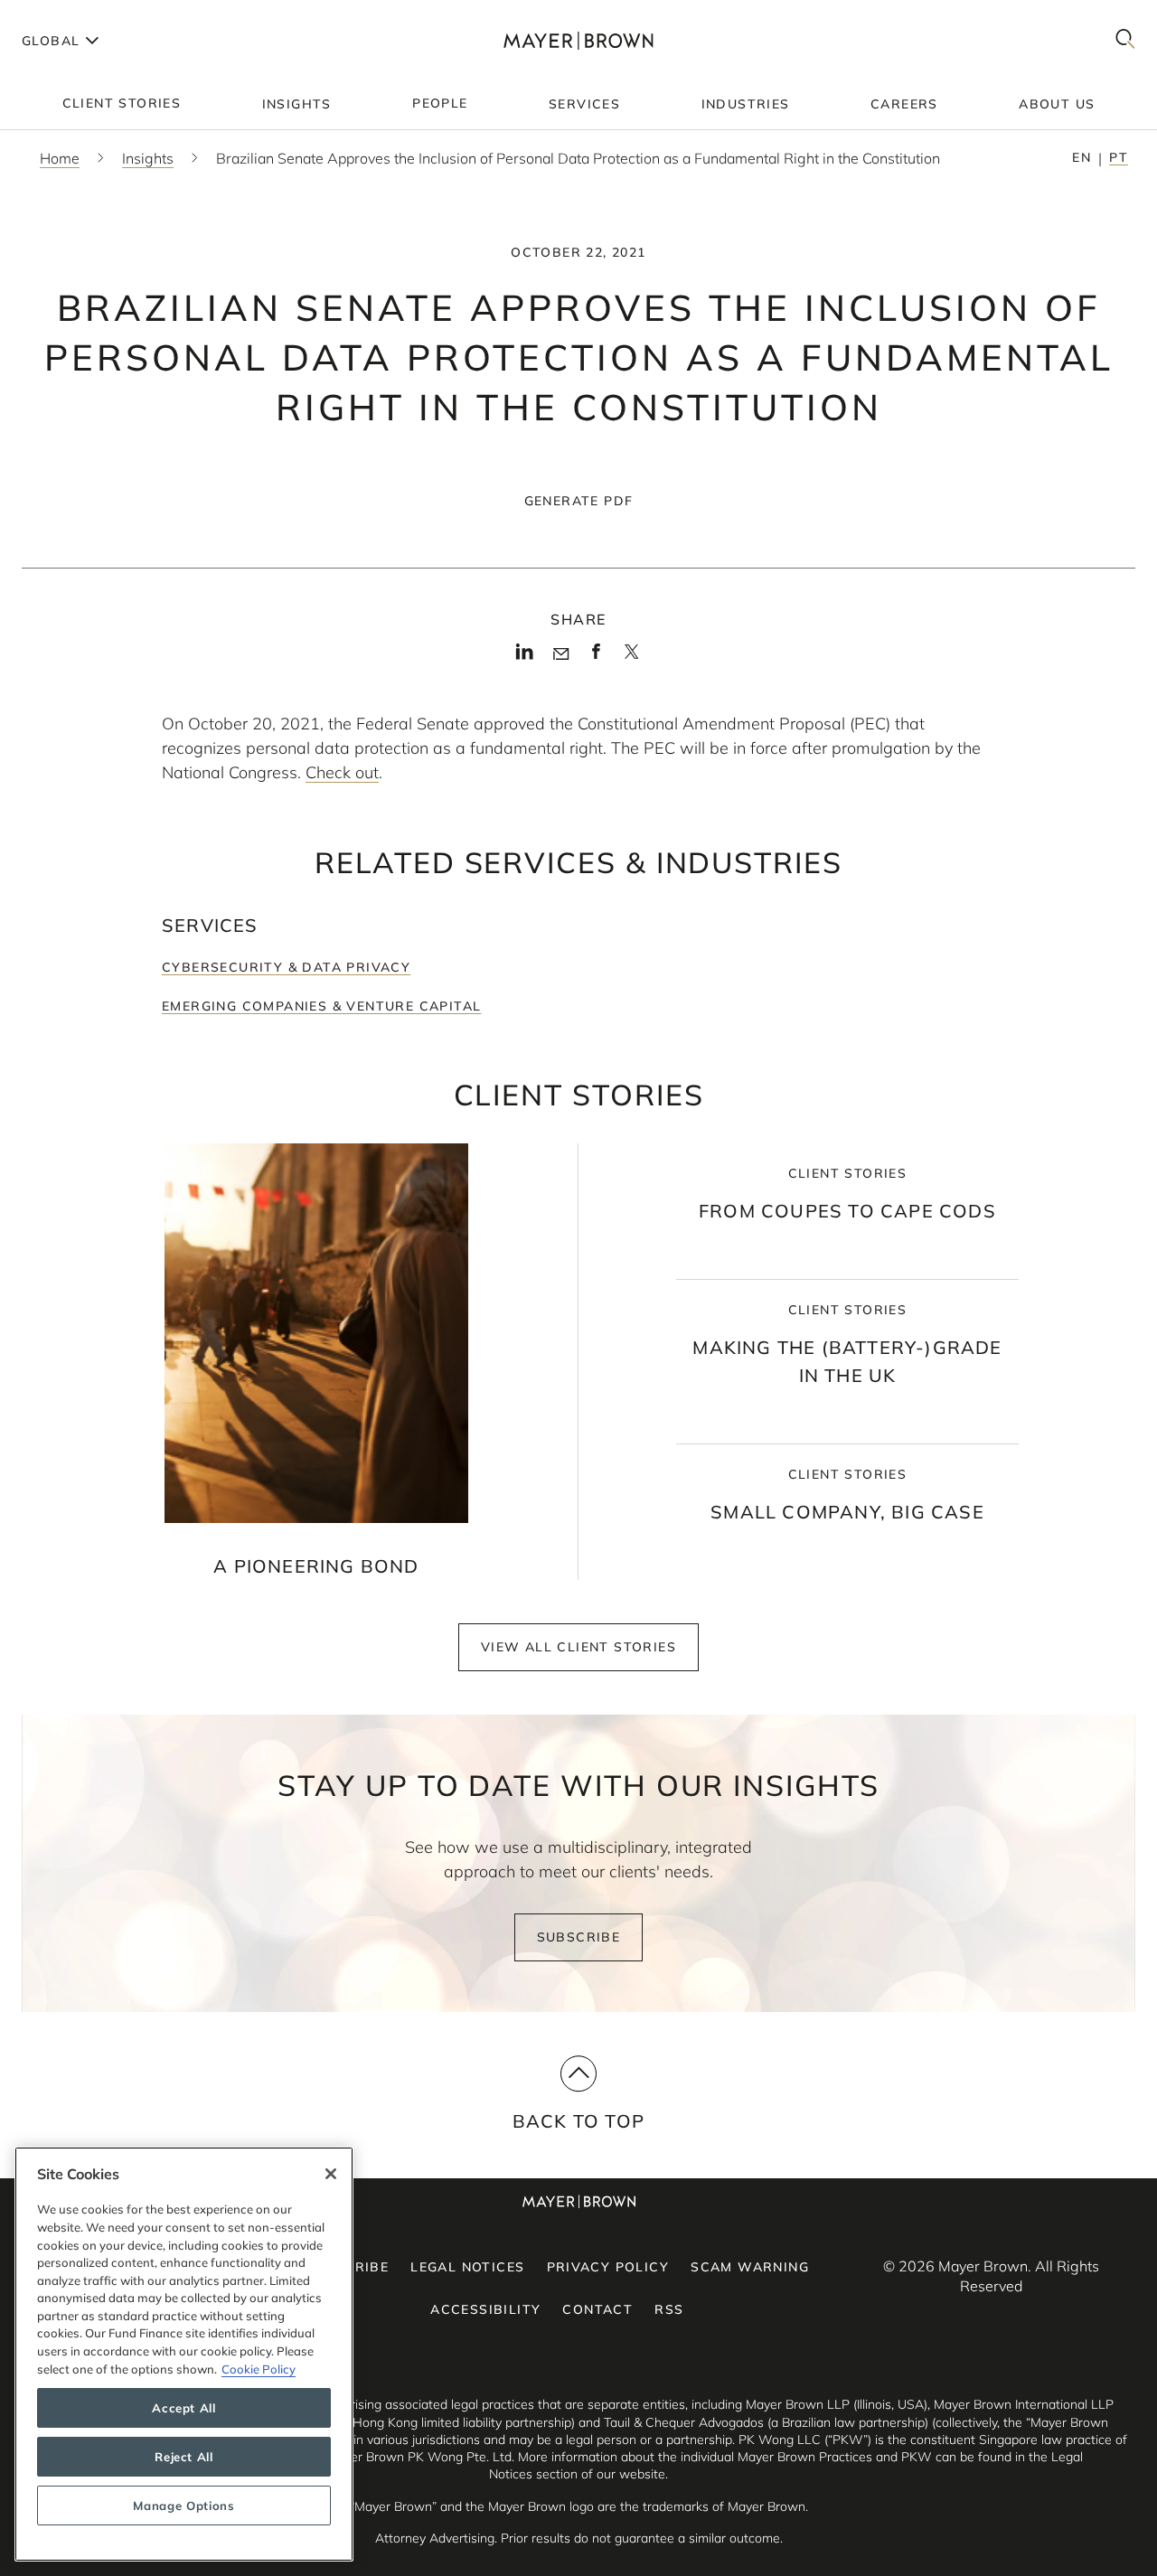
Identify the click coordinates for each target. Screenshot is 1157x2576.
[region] (184, 2354)
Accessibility (485, 2309)
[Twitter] (631, 658)
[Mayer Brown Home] (579, 40)
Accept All (184, 2408)
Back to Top (578, 2121)
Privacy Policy (608, 2267)
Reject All (184, 2457)
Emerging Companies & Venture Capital (321, 1006)
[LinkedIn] (525, 657)
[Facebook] (596, 657)
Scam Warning (750, 2267)
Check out (342, 772)
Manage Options (183, 2505)
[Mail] (561, 654)
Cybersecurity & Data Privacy (286, 967)
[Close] (331, 2174)
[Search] (1125, 40)
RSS (669, 2309)
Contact (597, 2309)
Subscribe (579, 1937)
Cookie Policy (259, 2369)
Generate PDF (579, 501)
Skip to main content (88, 14)
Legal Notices (467, 2267)
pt (1119, 157)
